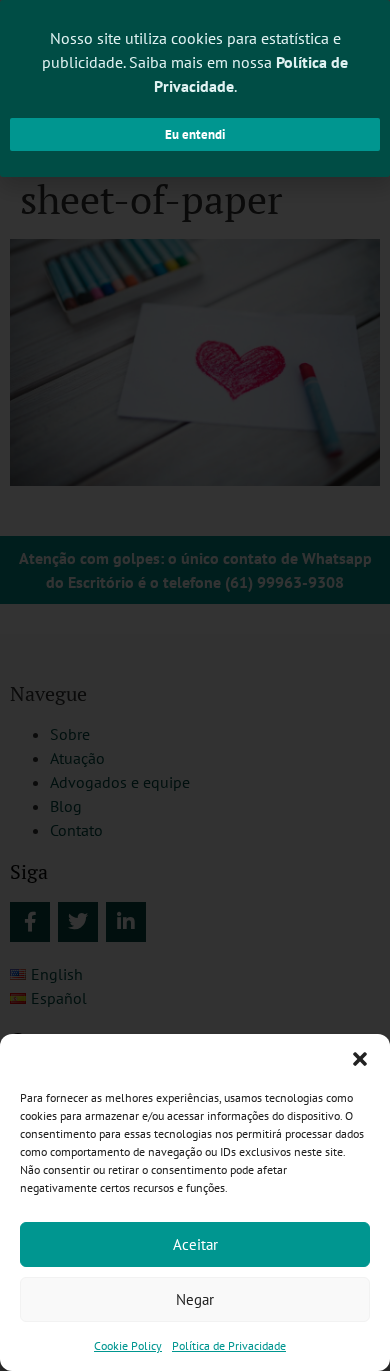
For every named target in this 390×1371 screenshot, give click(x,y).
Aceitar (195, 1244)
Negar (195, 1299)
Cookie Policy (128, 1345)
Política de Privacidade (229, 1345)
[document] (195, 685)
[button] (360, 1059)
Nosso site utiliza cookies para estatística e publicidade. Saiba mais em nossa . (195, 62)
